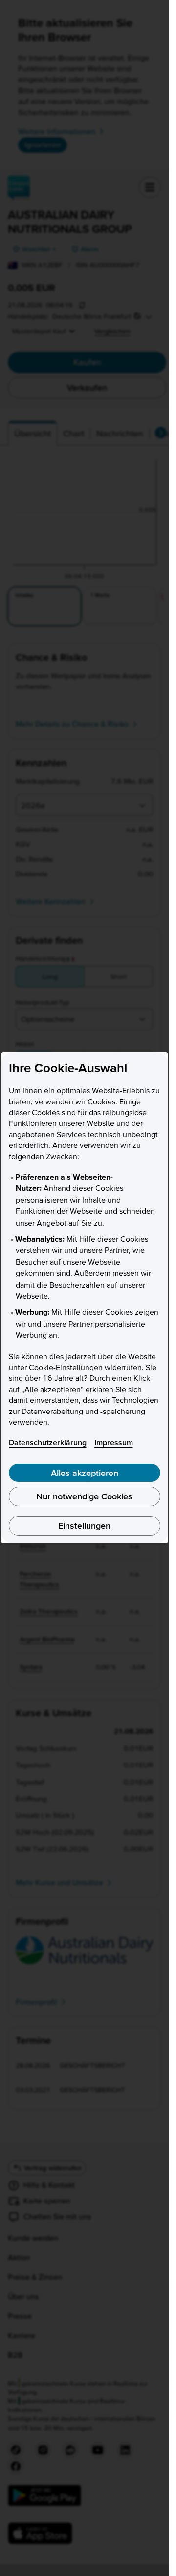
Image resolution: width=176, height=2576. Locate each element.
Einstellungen (84, 1526)
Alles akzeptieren (85, 1473)
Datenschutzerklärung (48, 1442)
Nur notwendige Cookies (84, 1496)
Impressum (114, 1442)
